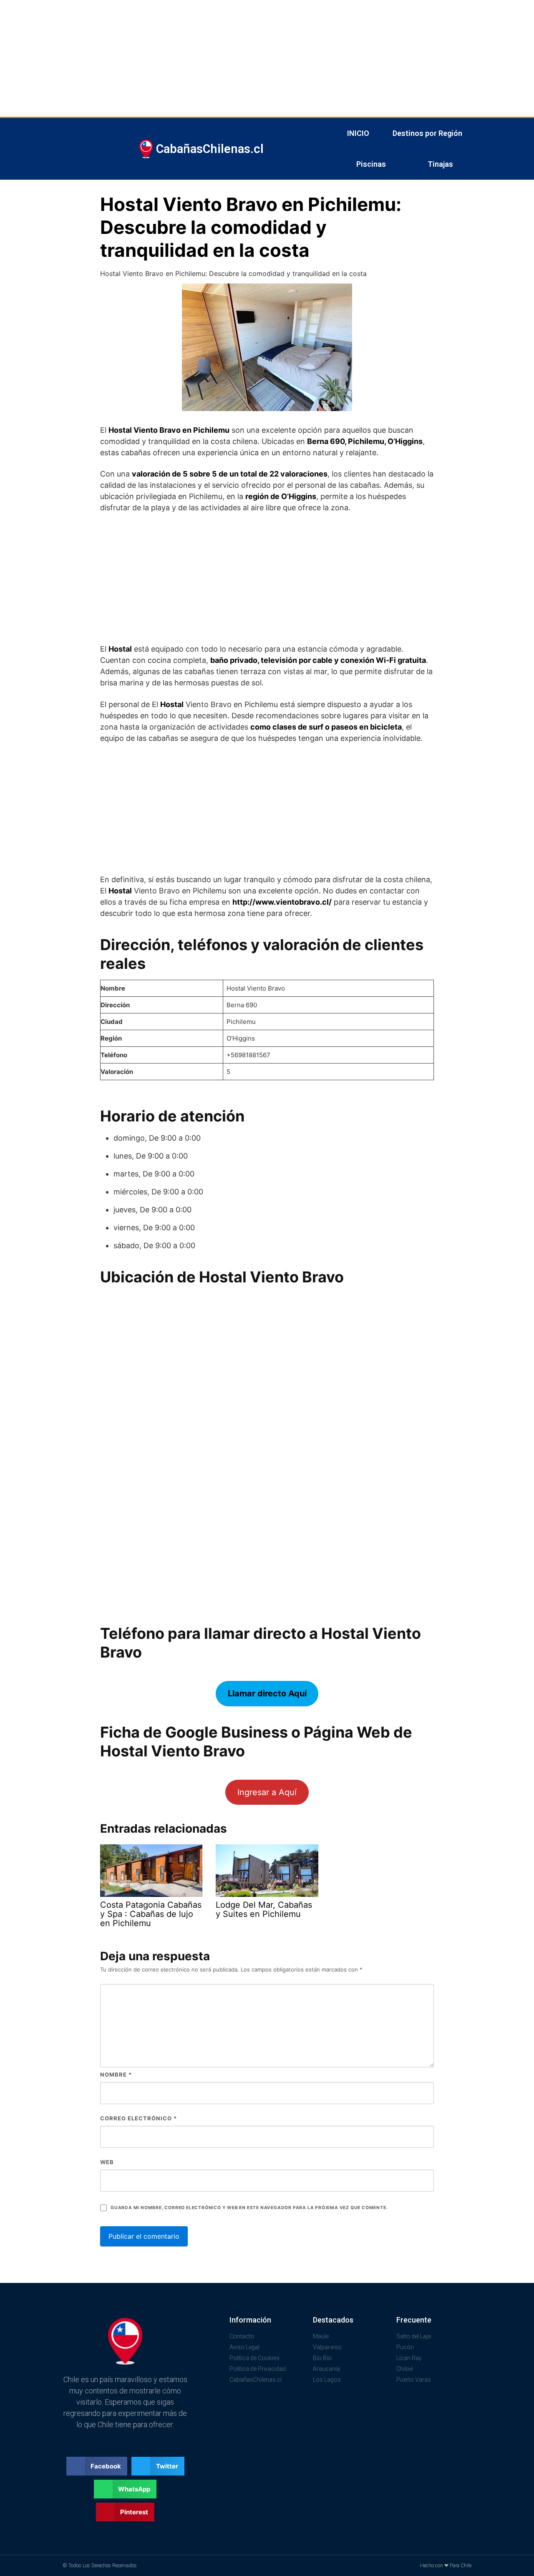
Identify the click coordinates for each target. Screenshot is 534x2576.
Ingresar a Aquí (267, 1792)
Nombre (116, 2074)
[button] (97, 2466)
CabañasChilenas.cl (210, 149)
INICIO (358, 133)
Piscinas (371, 164)
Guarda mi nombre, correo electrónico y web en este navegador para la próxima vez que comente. (249, 2208)
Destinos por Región (427, 133)
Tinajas (440, 164)
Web (107, 2162)
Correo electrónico (139, 2118)
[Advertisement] (250, 58)
